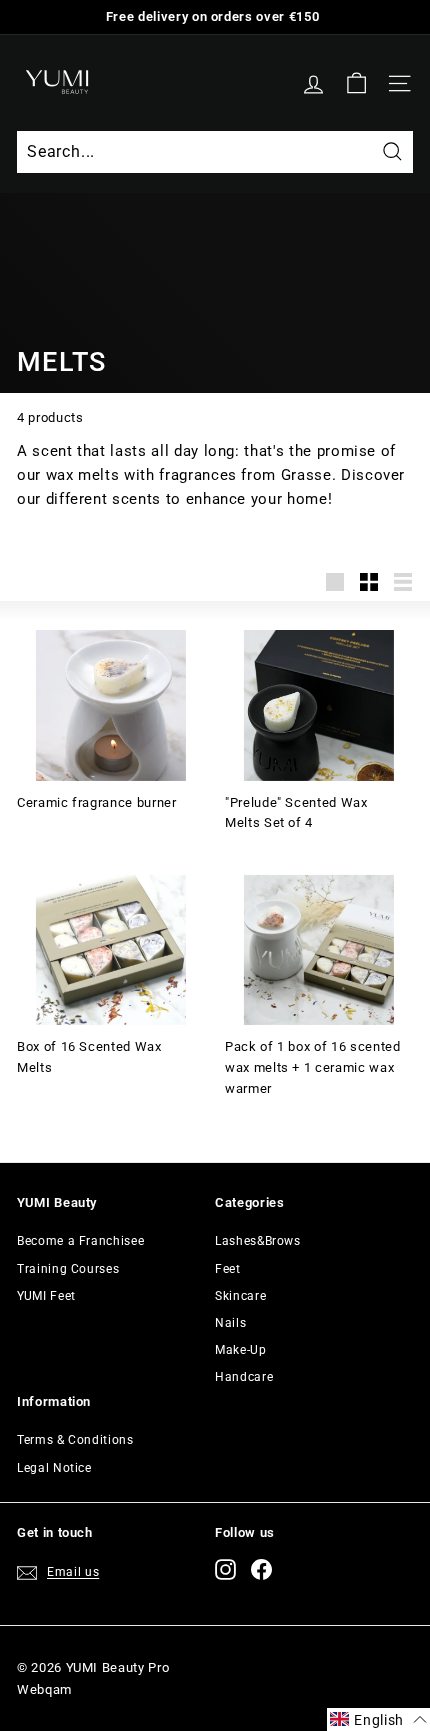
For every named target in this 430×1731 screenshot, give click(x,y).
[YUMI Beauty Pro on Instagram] (225, 1569)
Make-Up (241, 1350)
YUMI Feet (46, 1296)
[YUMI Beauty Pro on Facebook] (261, 1569)
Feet (228, 1269)
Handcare (244, 1377)
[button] (378, 1719)
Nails (230, 1323)
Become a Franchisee (80, 1241)
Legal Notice (54, 1468)
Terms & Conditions (75, 1440)
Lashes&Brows (258, 1241)
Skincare (240, 1296)
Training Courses (68, 1269)
